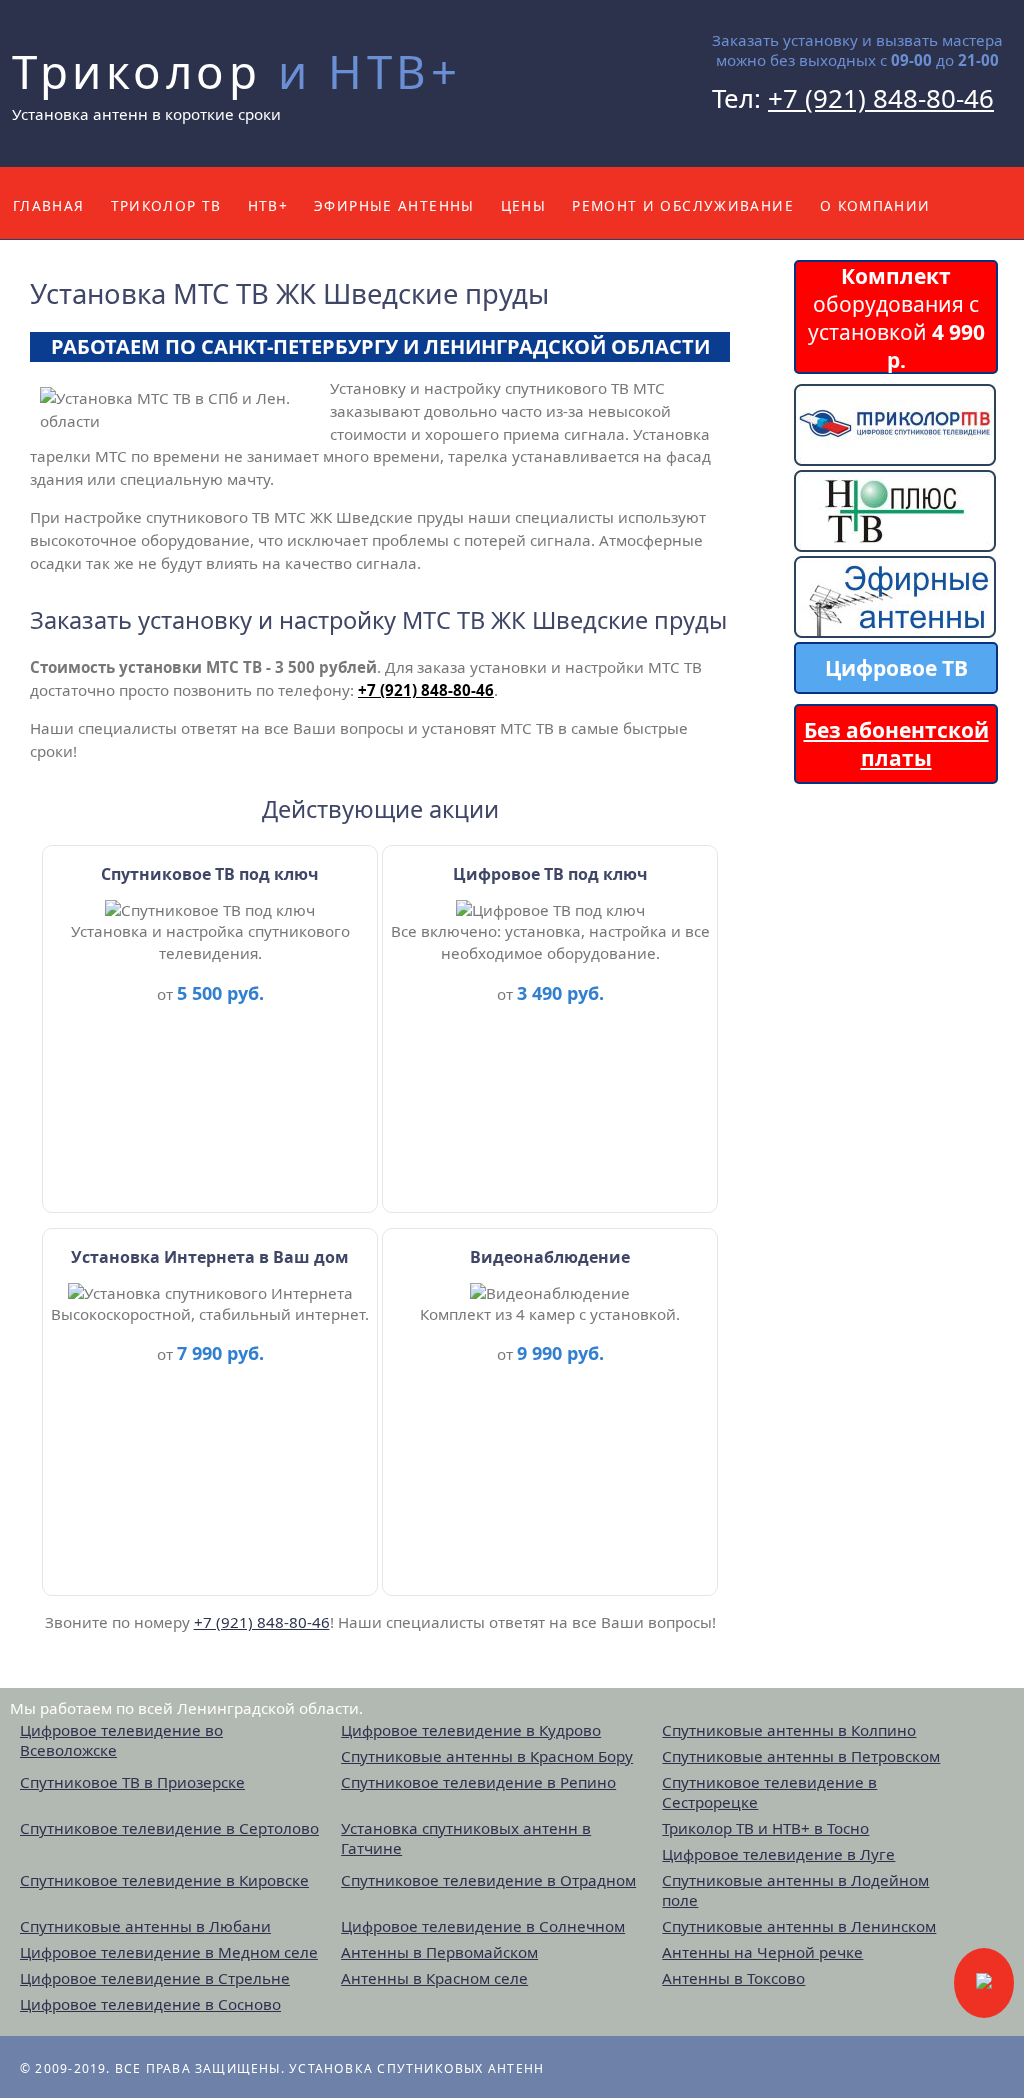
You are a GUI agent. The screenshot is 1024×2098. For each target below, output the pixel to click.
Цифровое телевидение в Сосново (150, 2004)
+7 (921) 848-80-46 (881, 98)
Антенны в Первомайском (439, 1952)
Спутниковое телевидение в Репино (478, 1782)
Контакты (55, 277)
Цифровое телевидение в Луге (778, 1854)
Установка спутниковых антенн (416, 2068)
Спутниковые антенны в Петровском (801, 1756)
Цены (523, 205)
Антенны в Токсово (733, 1978)
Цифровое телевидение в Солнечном (483, 1926)
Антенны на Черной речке (762, 1952)
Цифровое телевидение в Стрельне (155, 1978)
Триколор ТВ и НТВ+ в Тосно (765, 1828)
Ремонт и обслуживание (683, 205)
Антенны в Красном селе (434, 1978)
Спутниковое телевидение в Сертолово (169, 1828)
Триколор (236, 71)
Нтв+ (268, 205)
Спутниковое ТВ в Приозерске (132, 1782)
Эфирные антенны (394, 205)
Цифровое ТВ (896, 668)
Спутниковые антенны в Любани (145, 1926)
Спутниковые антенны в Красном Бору (487, 1756)
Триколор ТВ (166, 205)
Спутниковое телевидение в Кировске (164, 1880)
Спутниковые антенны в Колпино (789, 1730)
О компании (875, 205)
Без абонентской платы (896, 744)
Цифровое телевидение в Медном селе (169, 1952)
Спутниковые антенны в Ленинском (799, 1926)
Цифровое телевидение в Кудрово (471, 1730)
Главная (49, 205)
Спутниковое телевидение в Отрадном (488, 1880)
